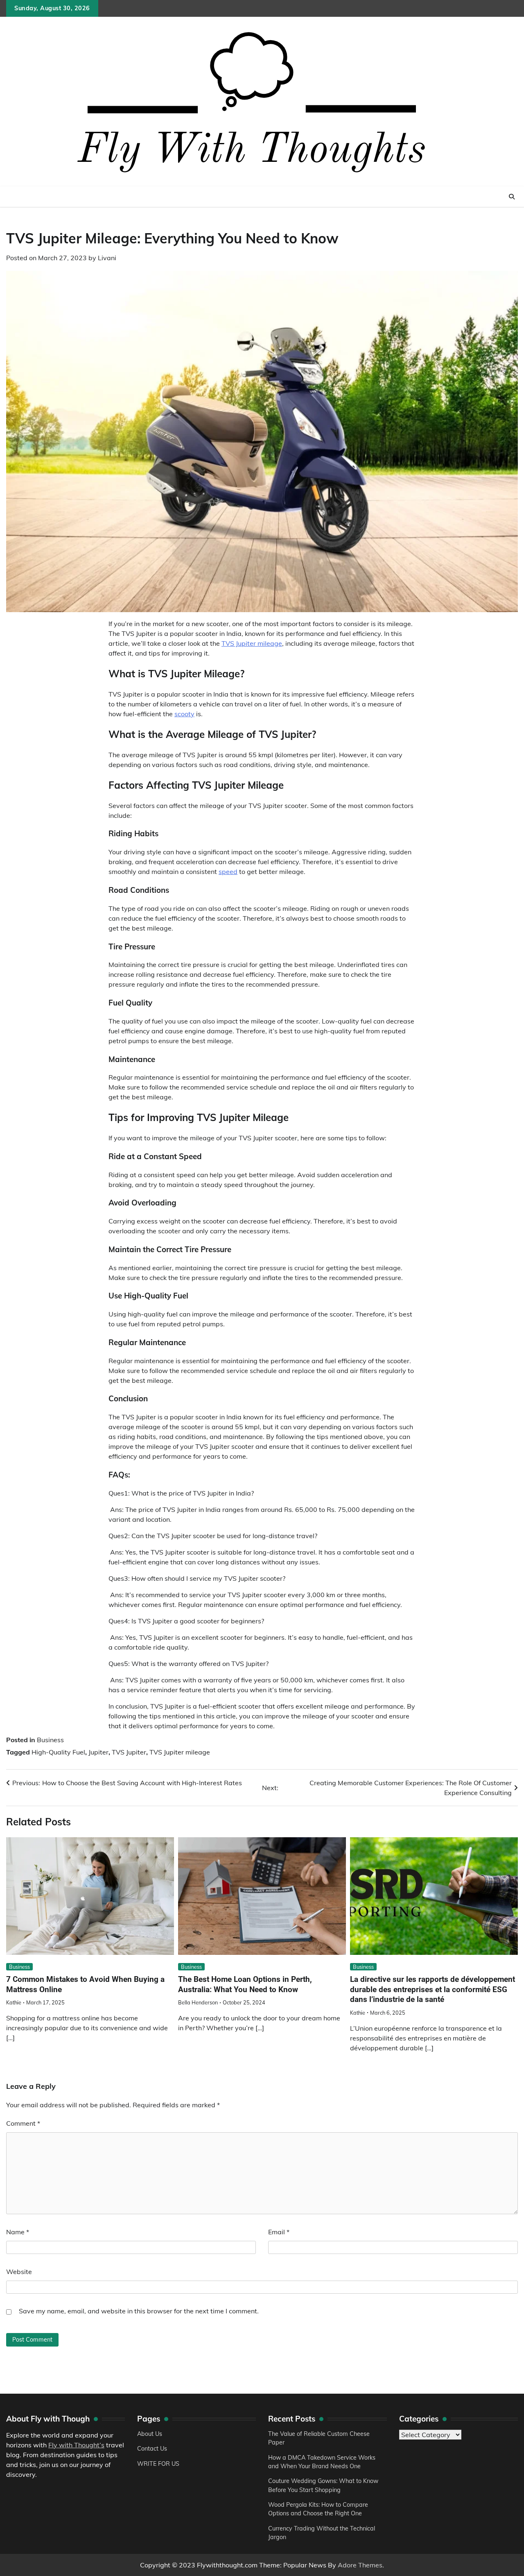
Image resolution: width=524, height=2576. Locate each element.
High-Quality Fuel (58, 1752)
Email (279, 2232)
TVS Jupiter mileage (252, 643)
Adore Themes (360, 2565)
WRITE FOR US (158, 2464)
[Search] (512, 197)
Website (19, 2272)
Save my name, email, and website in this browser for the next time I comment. (139, 2311)
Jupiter (98, 1752)
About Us (150, 2434)
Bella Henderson (198, 2002)
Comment (23, 2123)
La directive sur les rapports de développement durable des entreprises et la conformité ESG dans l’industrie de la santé (433, 1989)
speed (228, 872)
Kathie (14, 2002)
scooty (184, 714)
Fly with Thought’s (76, 2445)
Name (18, 2232)
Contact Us (152, 2449)
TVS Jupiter (129, 1752)
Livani (107, 258)
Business (50, 1740)
